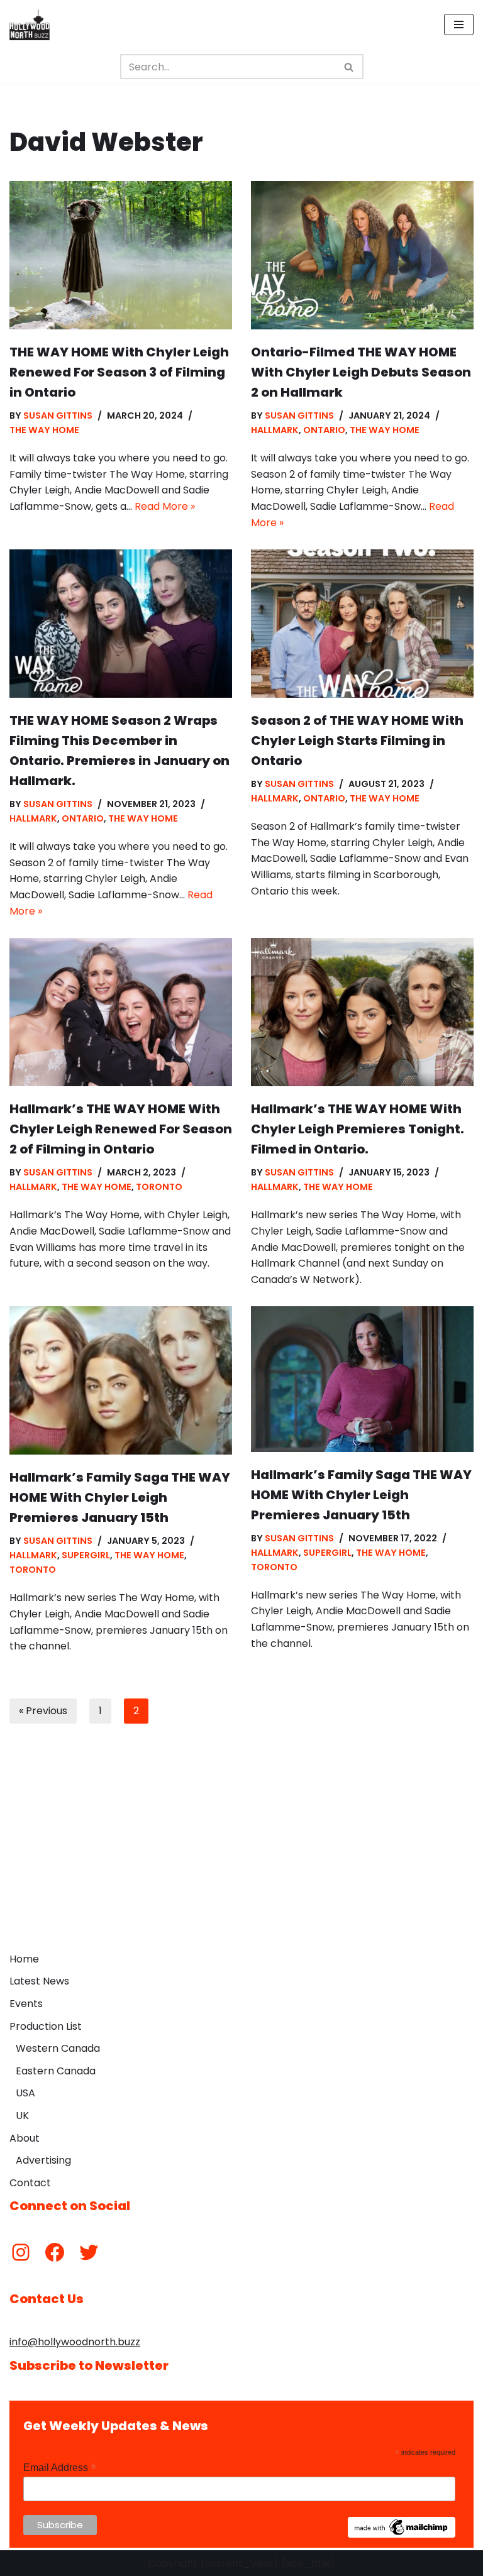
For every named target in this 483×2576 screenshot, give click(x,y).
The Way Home (44, 430)
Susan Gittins (58, 416)
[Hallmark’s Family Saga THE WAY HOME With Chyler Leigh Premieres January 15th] (121, 1380)
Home (24, 1959)
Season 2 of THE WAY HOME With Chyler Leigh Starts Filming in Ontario (357, 740)
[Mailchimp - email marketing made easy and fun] (402, 2535)
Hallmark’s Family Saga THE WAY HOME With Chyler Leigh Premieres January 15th (120, 1497)
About (25, 2138)
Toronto (159, 1187)
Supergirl (86, 1555)
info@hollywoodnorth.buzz (75, 2342)
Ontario (324, 430)
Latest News (39, 1981)
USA (25, 2093)
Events (26, 2004)
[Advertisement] (241, 1852)
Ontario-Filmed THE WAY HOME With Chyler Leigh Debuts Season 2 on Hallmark (361, 372)
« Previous (43, 1711)
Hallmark (275, 430)
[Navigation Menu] (459, 25)
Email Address (60, 2468)
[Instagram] (21, 2252)
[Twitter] (89, 2252)
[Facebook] (55, 2252)
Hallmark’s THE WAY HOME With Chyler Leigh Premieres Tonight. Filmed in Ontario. (358, 1129)
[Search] (349, 67)
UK (22, 2116)
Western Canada (58, 2048)
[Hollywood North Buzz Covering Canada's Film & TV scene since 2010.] (30, 25)
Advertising (43, 2160)
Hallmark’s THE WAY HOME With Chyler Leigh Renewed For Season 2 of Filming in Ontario (121, 1129)
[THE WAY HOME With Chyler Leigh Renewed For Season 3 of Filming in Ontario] (121, 255)
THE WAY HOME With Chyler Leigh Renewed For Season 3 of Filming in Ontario (119, 372)
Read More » (165, 506)
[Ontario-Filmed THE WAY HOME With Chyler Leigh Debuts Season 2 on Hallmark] (362, 255)
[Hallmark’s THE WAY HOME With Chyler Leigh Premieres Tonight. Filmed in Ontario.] (362, 1012)
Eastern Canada (56, 2071)
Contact (30, 2183)
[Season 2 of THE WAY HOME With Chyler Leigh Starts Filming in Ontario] (362, 624)
